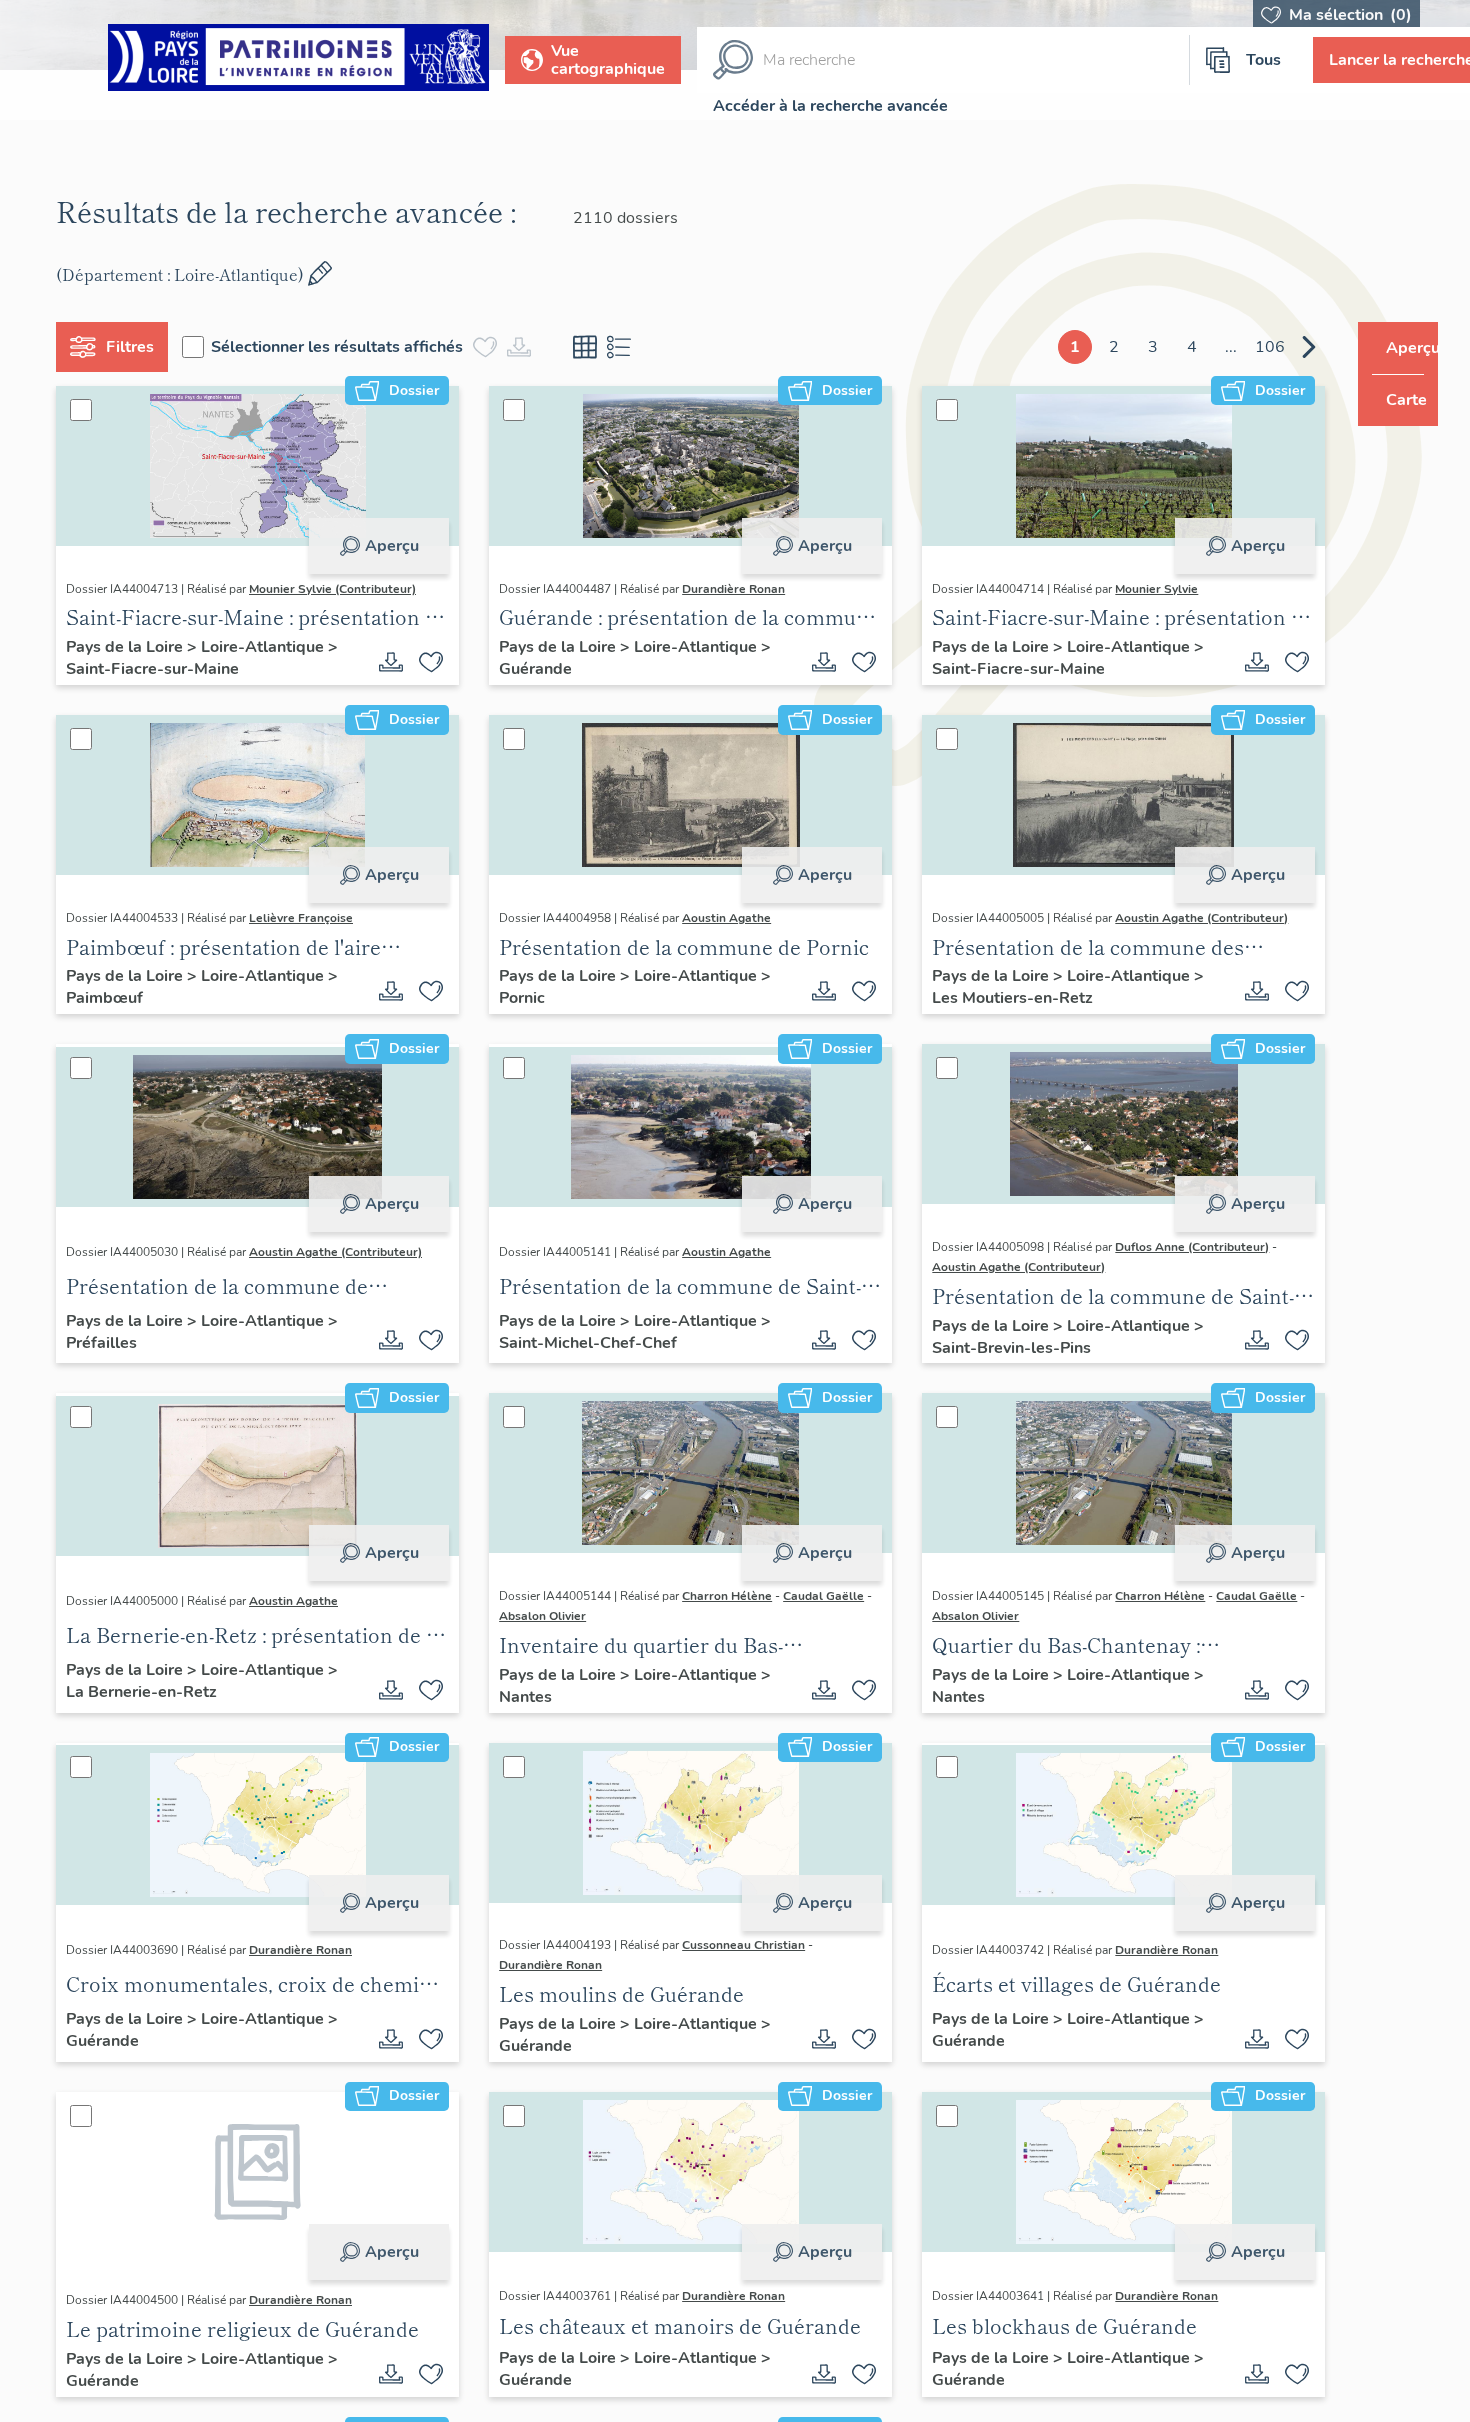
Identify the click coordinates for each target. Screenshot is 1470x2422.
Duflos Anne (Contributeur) (1170, 1247)
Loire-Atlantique (272, 647)
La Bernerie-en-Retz (149, 1692)
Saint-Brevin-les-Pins (989, 1348)
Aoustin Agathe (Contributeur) (1179, 918)
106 (1232, 347)
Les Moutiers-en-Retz (990, 998)
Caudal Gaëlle (816, 1596)
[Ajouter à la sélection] (424, 662)
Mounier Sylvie (1134, 589)
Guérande (528, 669)
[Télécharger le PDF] (384, 662)
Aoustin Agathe (719, 918)
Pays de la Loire (134, 647)
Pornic (515, 998)
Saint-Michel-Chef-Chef (581, 1343)
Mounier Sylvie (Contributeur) (340, 589)
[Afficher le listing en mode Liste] (627, 347)
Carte (1392, 400)
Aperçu (384, 546)
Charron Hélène (720, 1596)
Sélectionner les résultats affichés (345, 347)
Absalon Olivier (543, 1616)
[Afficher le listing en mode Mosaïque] (593, 347)
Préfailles (109, 1343)
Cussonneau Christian (736, 1945)
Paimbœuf (112, 998)
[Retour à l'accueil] (298, 60)
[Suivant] (1271, 347)
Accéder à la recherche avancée (830, 106)
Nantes (518, 1697)
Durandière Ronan (726, 589)
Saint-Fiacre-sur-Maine (160, 669)
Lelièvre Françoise (309, 918)
